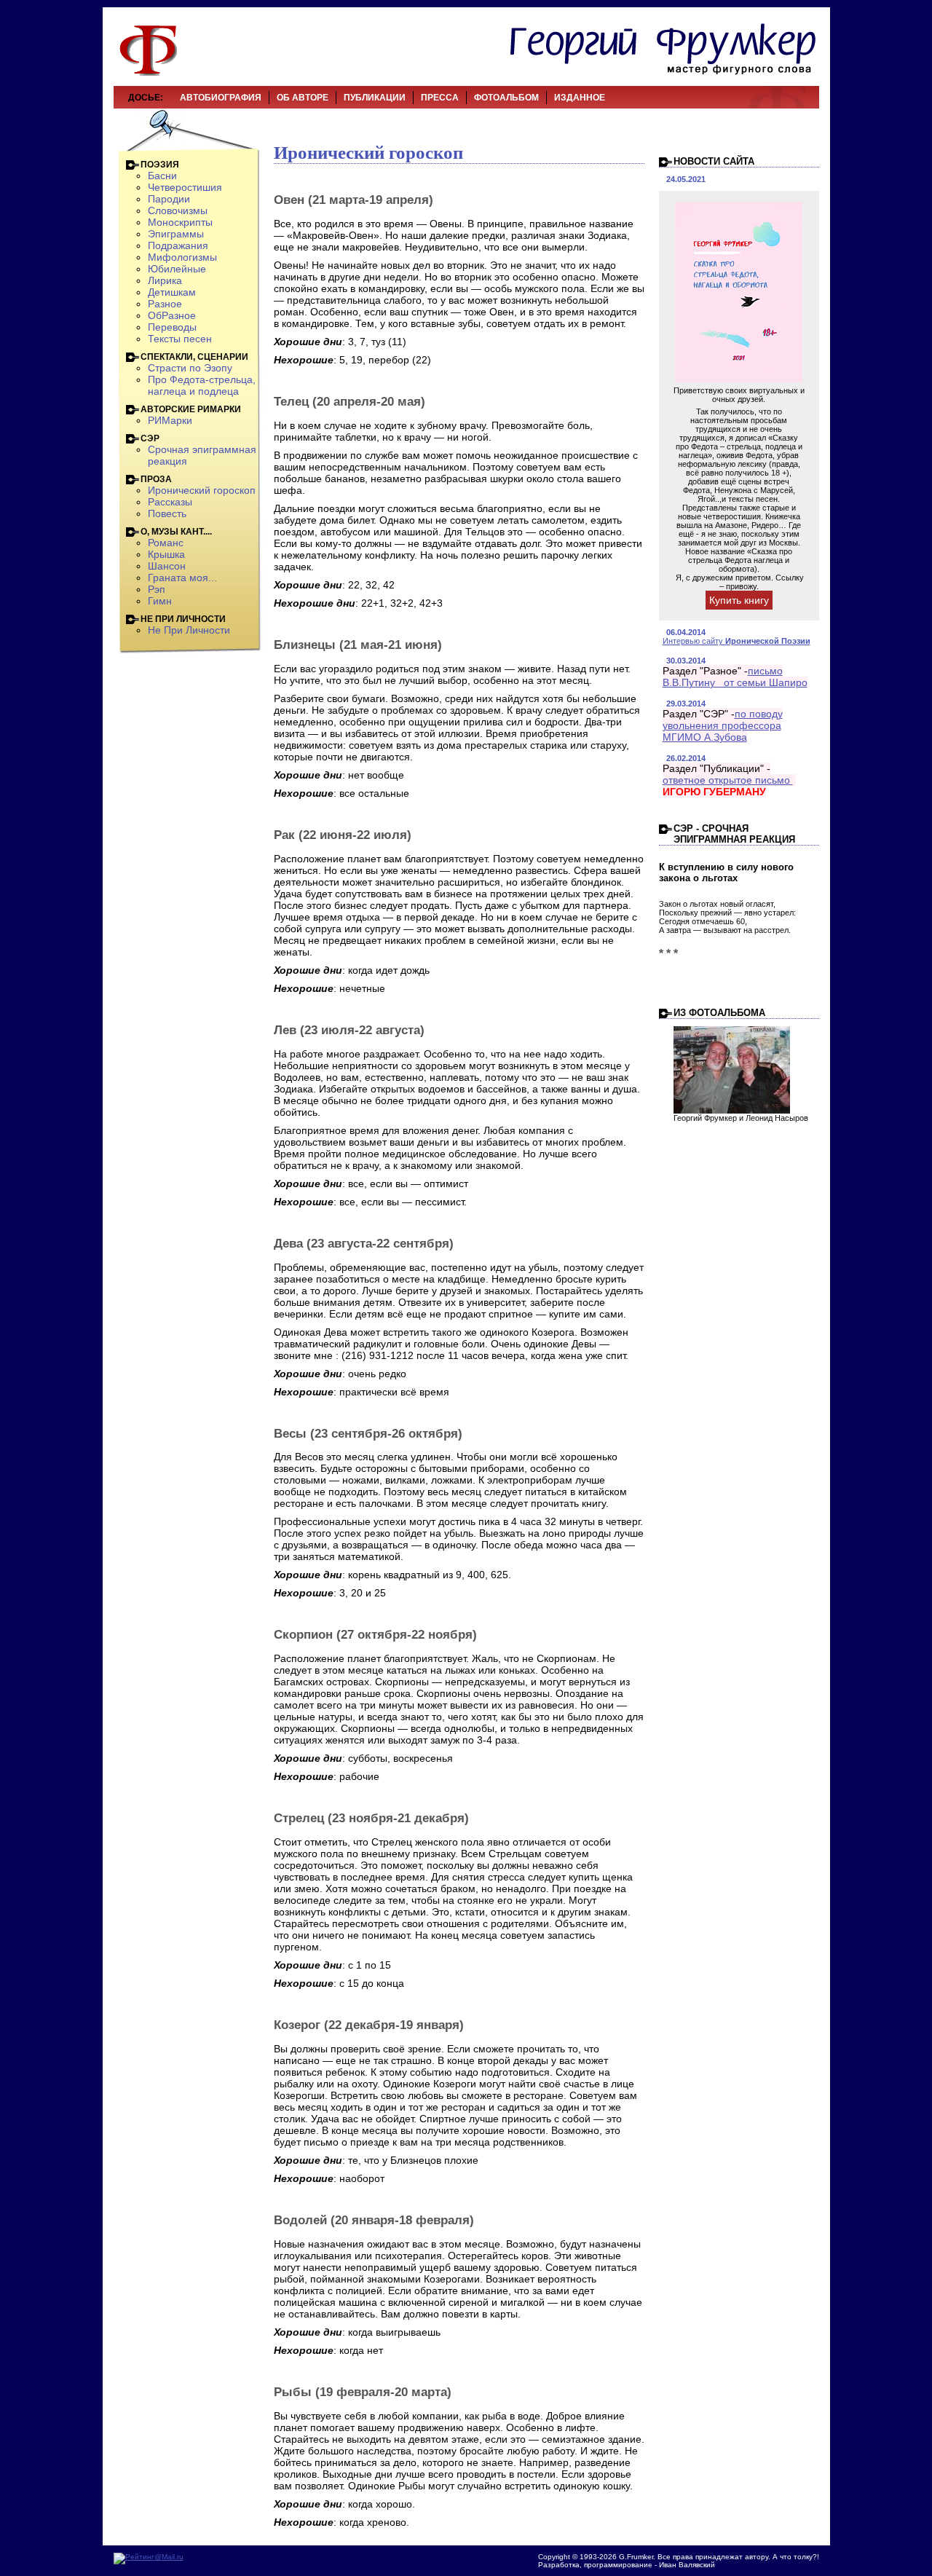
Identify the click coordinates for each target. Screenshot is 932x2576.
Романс (166, 543)
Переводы (172, 327)
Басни (162, 176)
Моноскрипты (180, 222)
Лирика (165, 280)
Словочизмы (178, 210)
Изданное (580, 98)
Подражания (178, 245)
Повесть (167, 513)
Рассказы (170, 502)
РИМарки (170, 420)
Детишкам (172, 292)
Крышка (166, 554)
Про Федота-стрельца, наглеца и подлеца (202, 385)
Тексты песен (180, 339)
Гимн (160, 601)
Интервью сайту (736, 641)
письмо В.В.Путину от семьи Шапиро (735, 677)
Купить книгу (739, 600)
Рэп (157, 589)
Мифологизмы (182, 257)
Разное (165, 304)
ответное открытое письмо (728, 780)
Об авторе (303, 98)
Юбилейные (177, 269)
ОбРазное (172, 315)
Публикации (375, 98)
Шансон (167, 566)
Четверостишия (185, 187)
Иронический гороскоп (202, 490)
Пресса (440, 98)
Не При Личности (189, 630)
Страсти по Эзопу (190, 368)
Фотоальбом (506, 98)
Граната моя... (182, 578)
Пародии (169, 199)
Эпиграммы (176, 234)
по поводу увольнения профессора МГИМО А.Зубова (723, 725)
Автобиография (221, 98)
